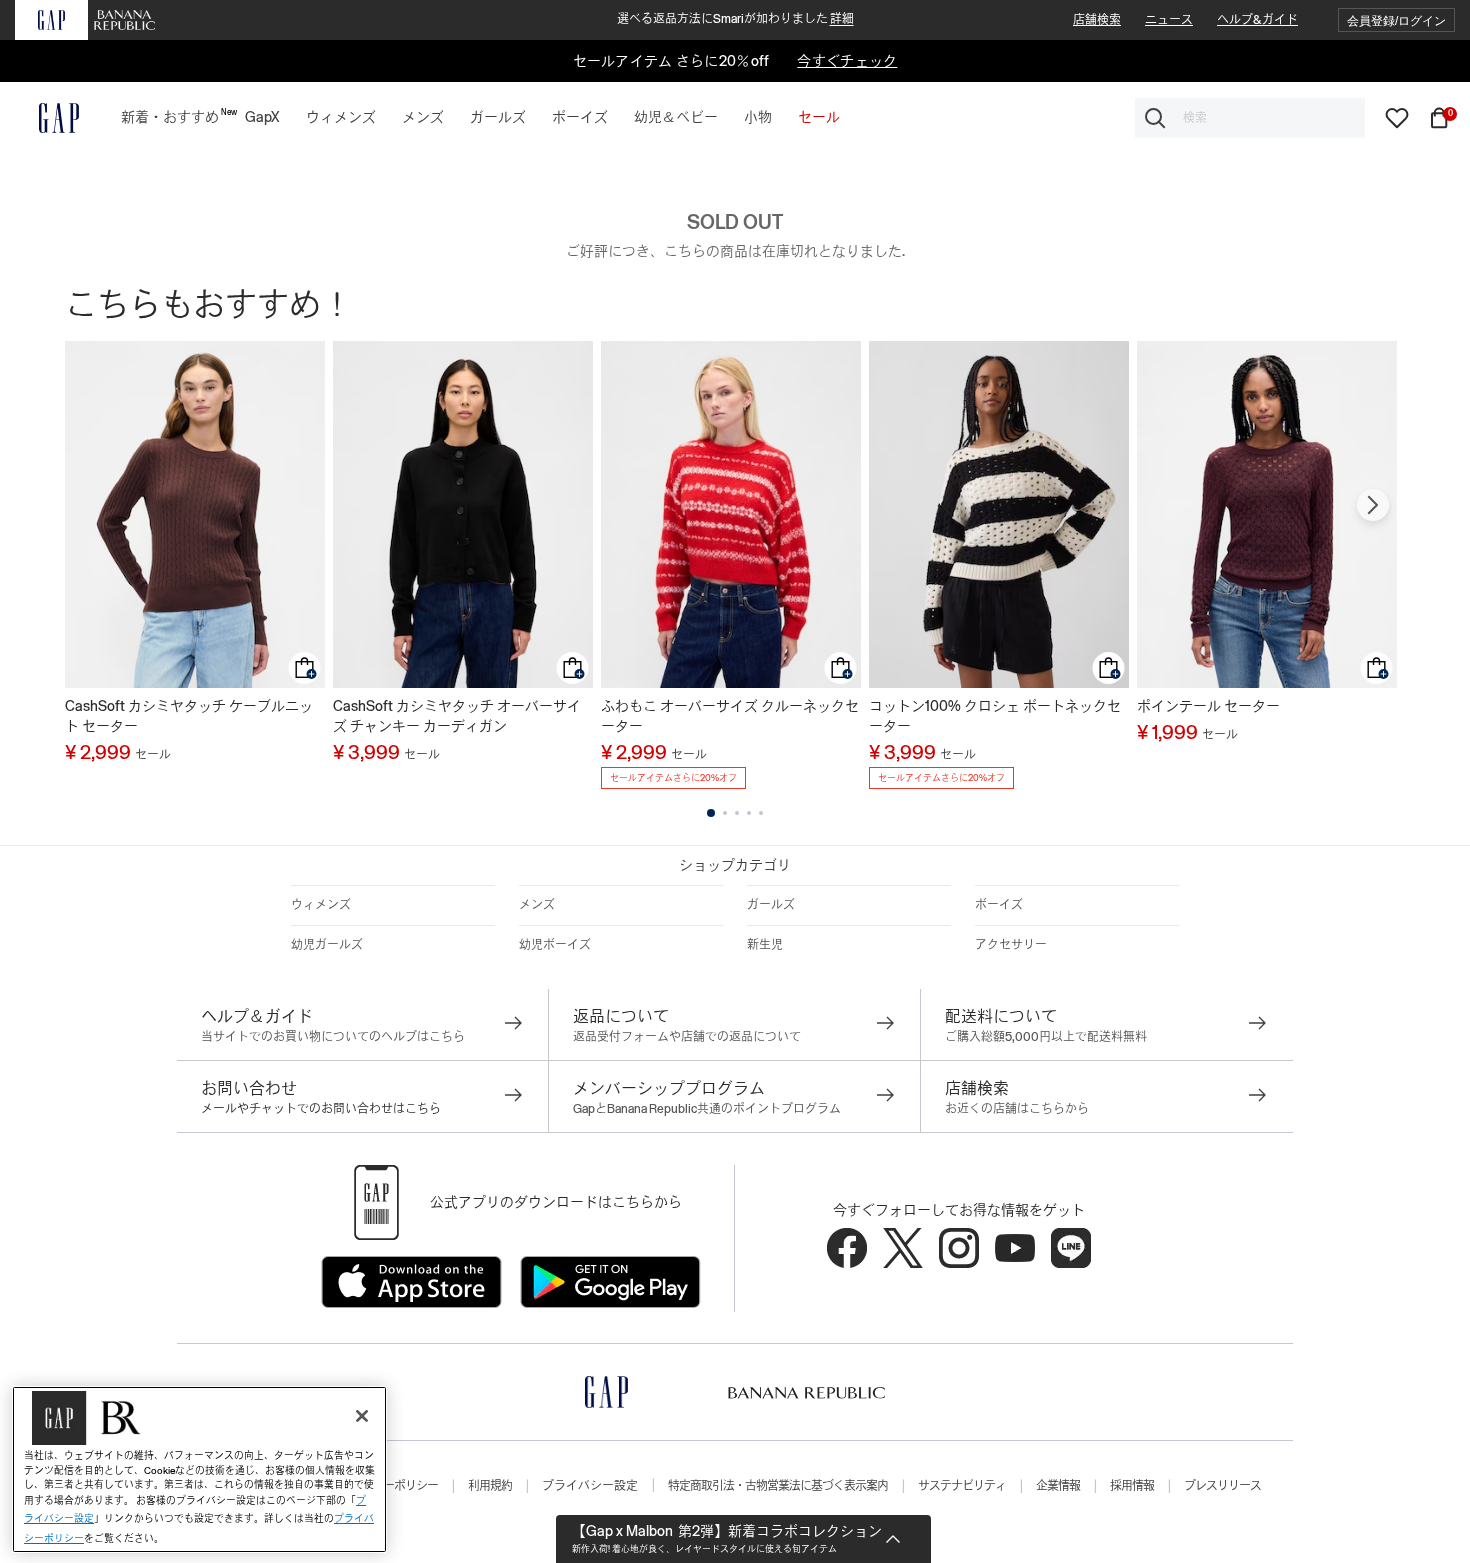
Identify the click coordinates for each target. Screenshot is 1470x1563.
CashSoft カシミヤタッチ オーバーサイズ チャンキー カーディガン (457, 716)
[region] (199, 1469)
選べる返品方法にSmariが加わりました (735, 19)
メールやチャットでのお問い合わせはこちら (321, 1109)
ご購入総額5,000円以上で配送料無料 (1046, 1037)
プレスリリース (1222, 1486)
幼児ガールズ (327, 945)
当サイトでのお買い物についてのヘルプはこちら (333, 1037)
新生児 (765, 945)
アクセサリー (1011, 945)
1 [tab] (711, 813)
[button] (1396, 20)
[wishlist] (1397, 117)
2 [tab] (725, 813)
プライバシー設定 (590, 1486)
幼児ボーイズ (555, 945)
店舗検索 (1097, 20)
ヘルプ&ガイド (1257, 20)
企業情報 (1058, 1486)
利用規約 (490, 1486)
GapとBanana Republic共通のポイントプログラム (707, 1109)
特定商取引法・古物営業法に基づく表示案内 (778, 1486)
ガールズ (771, 905)
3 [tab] (737, 813)
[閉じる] (362, 1416)
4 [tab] (749, 813)
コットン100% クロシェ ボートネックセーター (995, 716)
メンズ (537, 905)
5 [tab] (761, 813)
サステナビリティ (962, 1486)
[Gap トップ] (47, 118)
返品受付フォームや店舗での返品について (687, 1037)
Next (1373, 505)
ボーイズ (999, 905)
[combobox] (1250, 118)
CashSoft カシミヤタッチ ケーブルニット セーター (189, 716)
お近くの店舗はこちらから (1017, 1109)
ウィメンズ (321, 905)
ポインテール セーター (1208, 706)
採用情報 (1132, 1486)
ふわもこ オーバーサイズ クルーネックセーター (730, 716)
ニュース (1169, 20)
